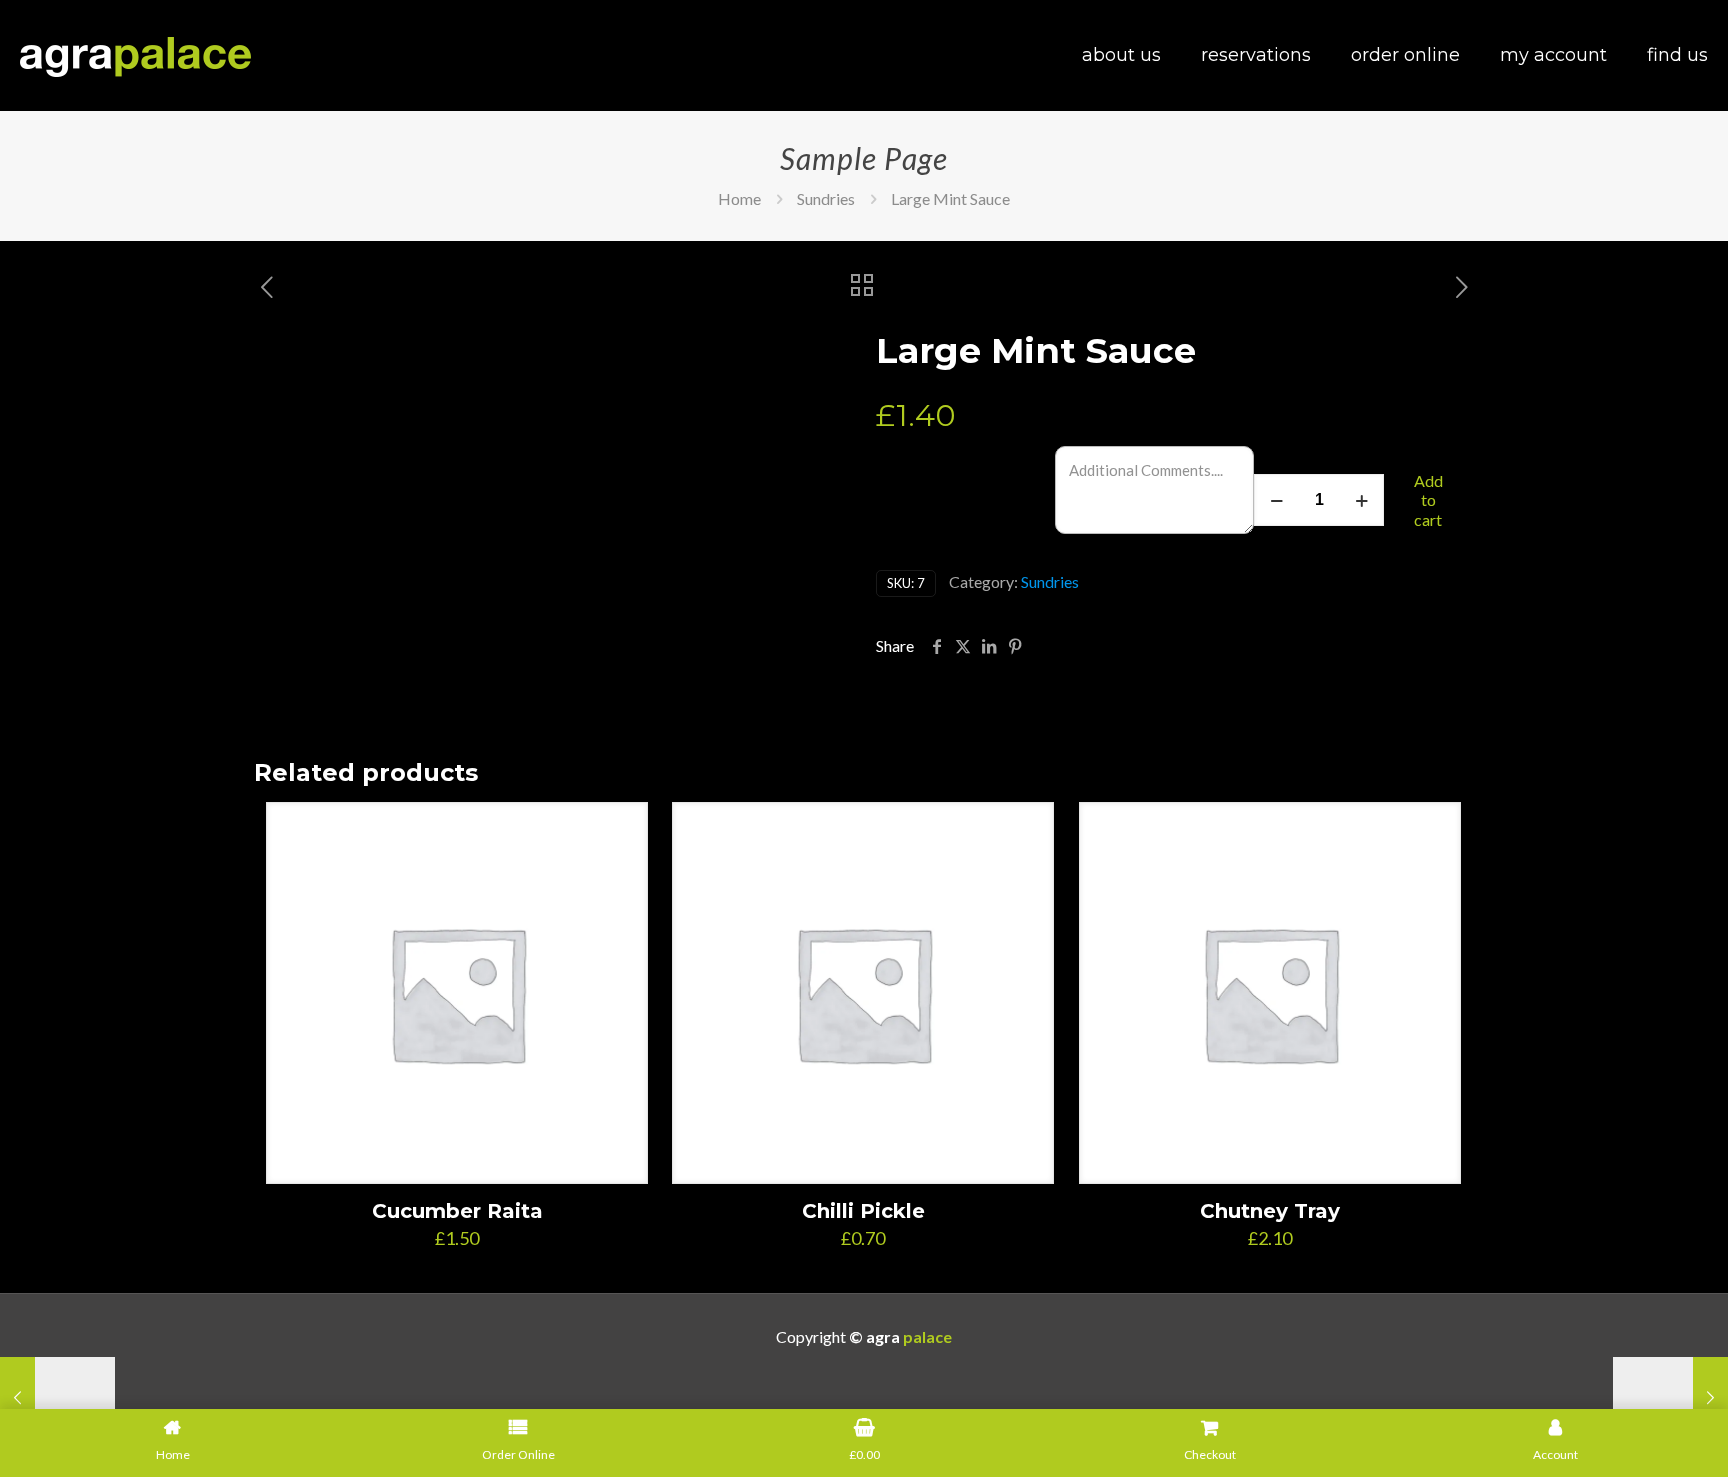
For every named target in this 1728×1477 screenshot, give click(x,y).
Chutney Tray (1270, 1211)
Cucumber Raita (457, 1211)
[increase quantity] (1361, 500)
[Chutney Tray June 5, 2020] (57, 1397)
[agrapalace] (135, 55)
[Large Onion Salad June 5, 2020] (1670, 1397)
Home (739, 198)
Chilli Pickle (863, 1211)
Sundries (826, 198)
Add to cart (1428, 499)
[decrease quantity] (1276, 500)
